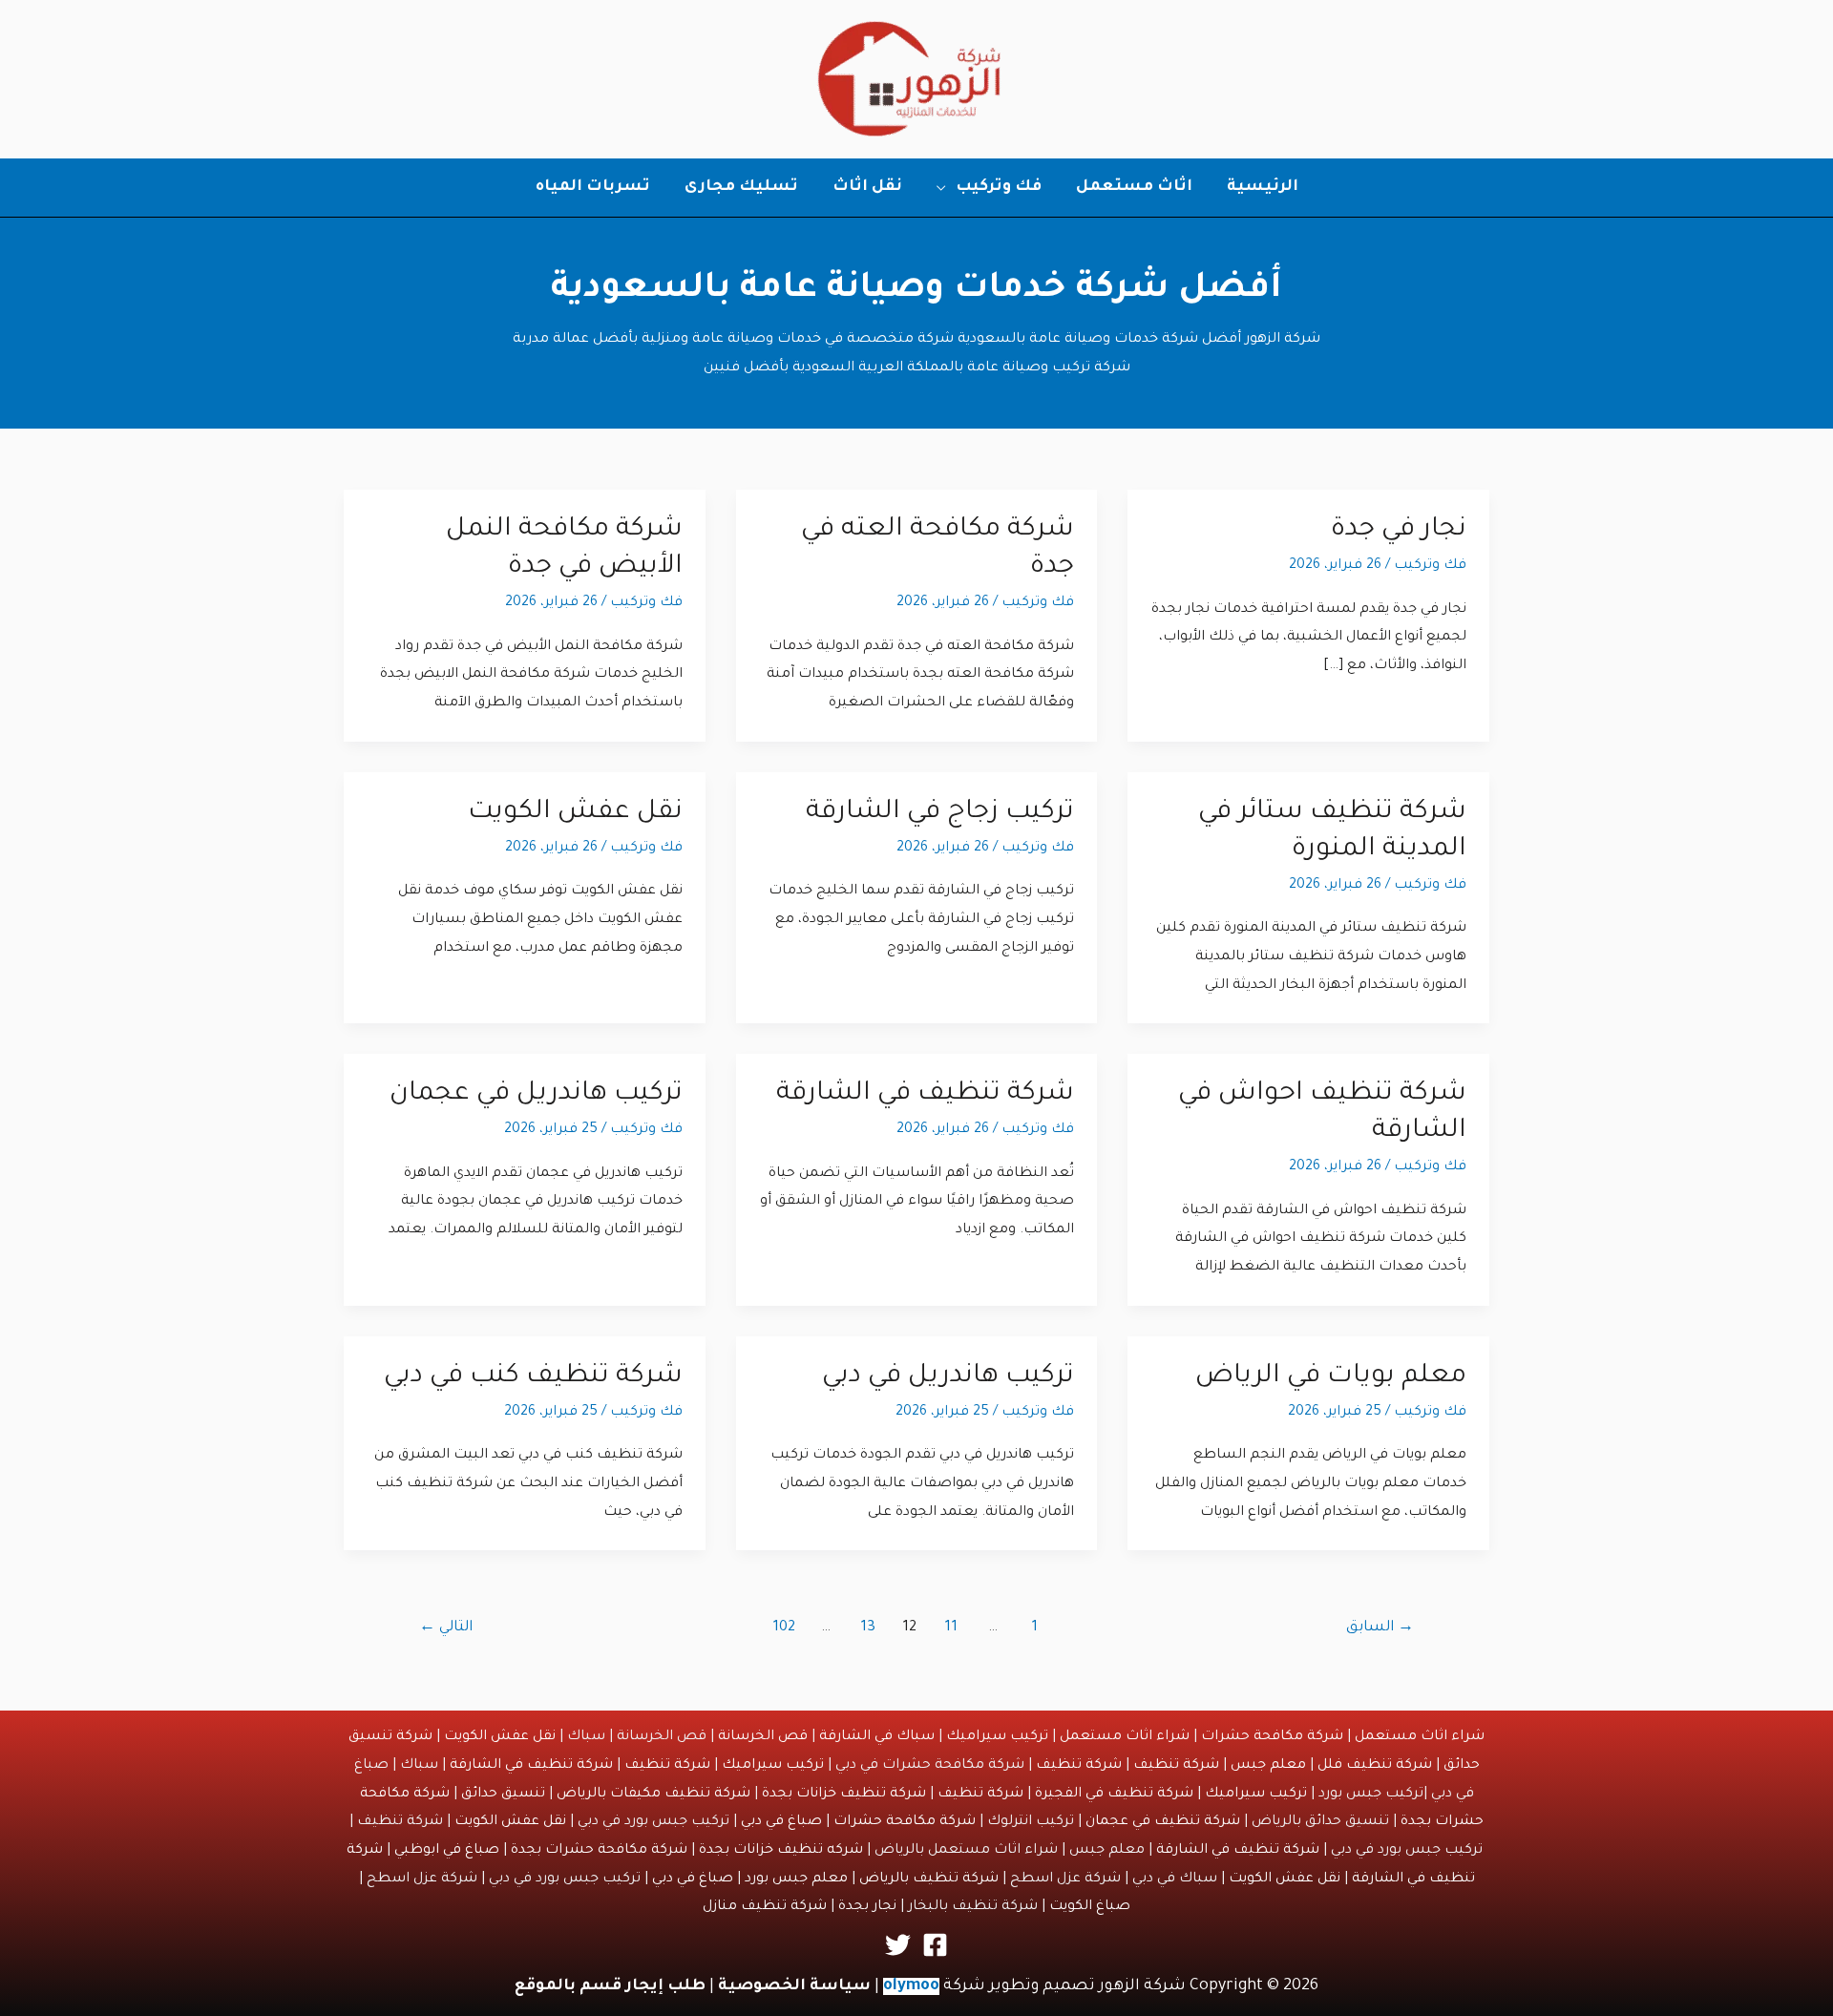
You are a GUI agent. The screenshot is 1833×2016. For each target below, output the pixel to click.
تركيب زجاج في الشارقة (940, 813)
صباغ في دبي (781, 1822)
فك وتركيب (999, 187)
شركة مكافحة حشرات (1272, 1737)
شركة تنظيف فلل (1375, 1766)
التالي (446, 1628)
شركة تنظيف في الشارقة (925, 1095)
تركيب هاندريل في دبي (948, 1377)
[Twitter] (898, 1945)
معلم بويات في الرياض (1331, 1377)
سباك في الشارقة (877, 1737)
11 (951, 1628)
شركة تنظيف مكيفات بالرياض (653, 1795)
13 (868, 1628)
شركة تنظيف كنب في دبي (533, 1377)
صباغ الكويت (1090, 1907)
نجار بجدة (867, 1907)
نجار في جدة (1399, 531)
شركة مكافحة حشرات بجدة (599, 1851)
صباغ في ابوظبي (447, 1851)
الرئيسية (1263, 187)
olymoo (911, 1986)
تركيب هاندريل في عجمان (536, 1095)
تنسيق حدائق (503, 1795)
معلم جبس (1268, 1766)
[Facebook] (935, 1945)
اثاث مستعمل (1134, 187)
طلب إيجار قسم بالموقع (610, 1986)
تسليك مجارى (741, 187)
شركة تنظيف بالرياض (929, 1879)
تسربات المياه (593, 187)
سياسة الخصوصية (794, 1986)
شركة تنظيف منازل (765, 1907)
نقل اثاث (867, 187)
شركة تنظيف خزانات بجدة (844, 1795)
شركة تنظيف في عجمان (1163, 1822)
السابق (1380, 1628)
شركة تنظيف (1176, 1766)
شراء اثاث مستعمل (1420, 1737)
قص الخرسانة (763, 1737)
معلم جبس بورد (796, 1879)
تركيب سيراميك (997, 1737)
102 (784, 1628)
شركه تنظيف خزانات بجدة (781, 1851)
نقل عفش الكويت (575, 813)
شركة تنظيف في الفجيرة (1114, 1795)
